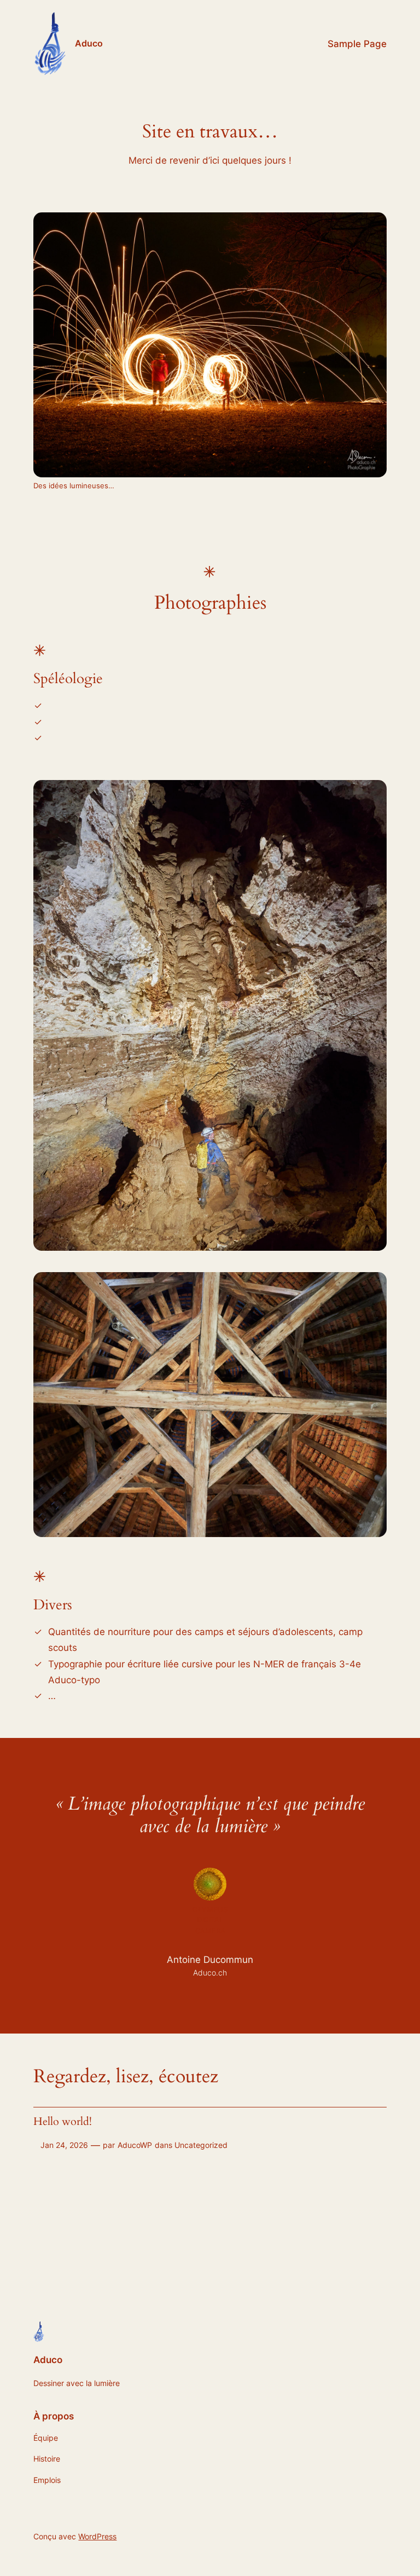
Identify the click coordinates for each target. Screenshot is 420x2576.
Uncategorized (201, 2145)
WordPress (97, 2536)
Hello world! (63, 2122)
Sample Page (357, 44)
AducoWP (135, 2145)
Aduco (89, 43)
